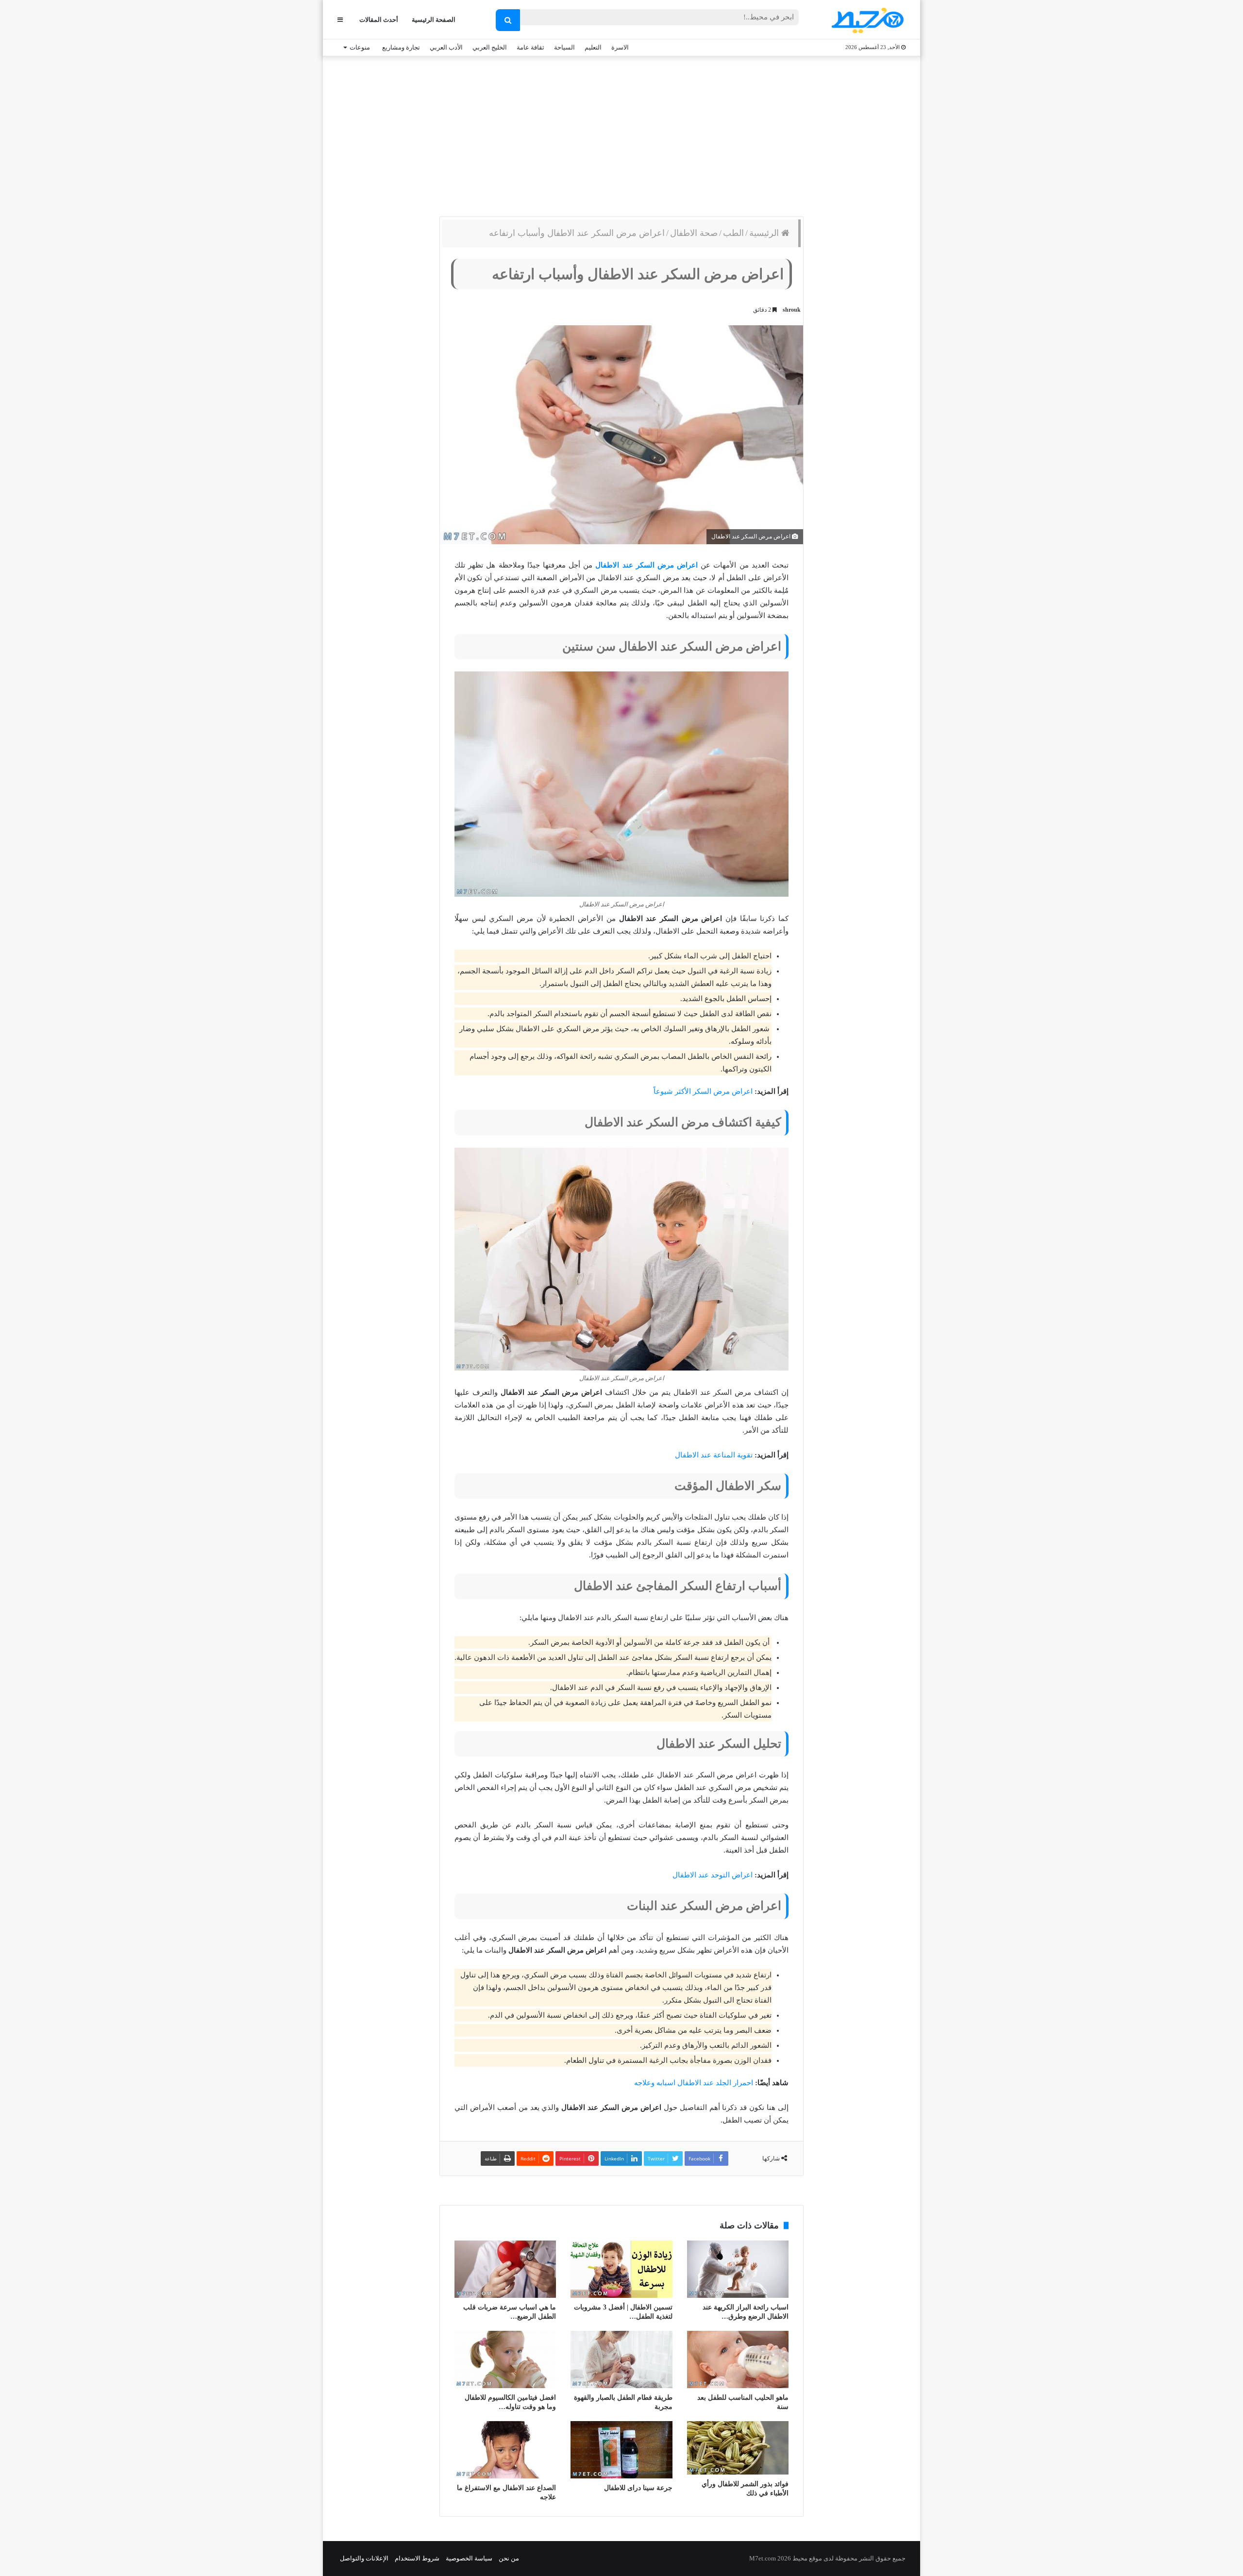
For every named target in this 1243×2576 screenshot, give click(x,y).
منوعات (360, 47)
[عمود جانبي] (340, 20)
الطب (733, 233)
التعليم (593, 47)
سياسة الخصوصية (469, 2558)
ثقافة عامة (530, 47)
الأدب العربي (446, 47)
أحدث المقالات (379, 20)
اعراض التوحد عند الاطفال (713, 1875)
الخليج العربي (490, 47)
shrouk (792, 310)
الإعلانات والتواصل (364, 2558)
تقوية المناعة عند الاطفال (714, 1455)
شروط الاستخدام (417, 2558)
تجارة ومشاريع (401, 47)
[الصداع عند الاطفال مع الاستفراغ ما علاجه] (505, 2450)
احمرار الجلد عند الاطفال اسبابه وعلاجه (694, 2083)
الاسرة (620, 47)
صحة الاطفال (694, 233)
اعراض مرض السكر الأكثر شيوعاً (703, 1091)
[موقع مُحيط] (866, 20)
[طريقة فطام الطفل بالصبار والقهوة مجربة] (621, 2359)
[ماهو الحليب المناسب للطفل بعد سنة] (738, 2359)
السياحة (564, 47)
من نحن (509, 2558)
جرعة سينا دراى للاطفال (638, 2488)
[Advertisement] (621, 134)
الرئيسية (765, 233)
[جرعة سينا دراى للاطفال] (621, 2450)
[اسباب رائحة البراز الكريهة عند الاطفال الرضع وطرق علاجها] (738, 2269)
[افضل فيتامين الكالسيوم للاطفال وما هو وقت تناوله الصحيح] (505, 2359)
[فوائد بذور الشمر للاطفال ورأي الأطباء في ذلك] (738, 2448)
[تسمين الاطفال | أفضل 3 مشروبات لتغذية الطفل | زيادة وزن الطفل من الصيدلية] (621, 2269)
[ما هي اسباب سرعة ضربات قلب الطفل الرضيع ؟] (505, 2269)
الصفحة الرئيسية (434, 20)
